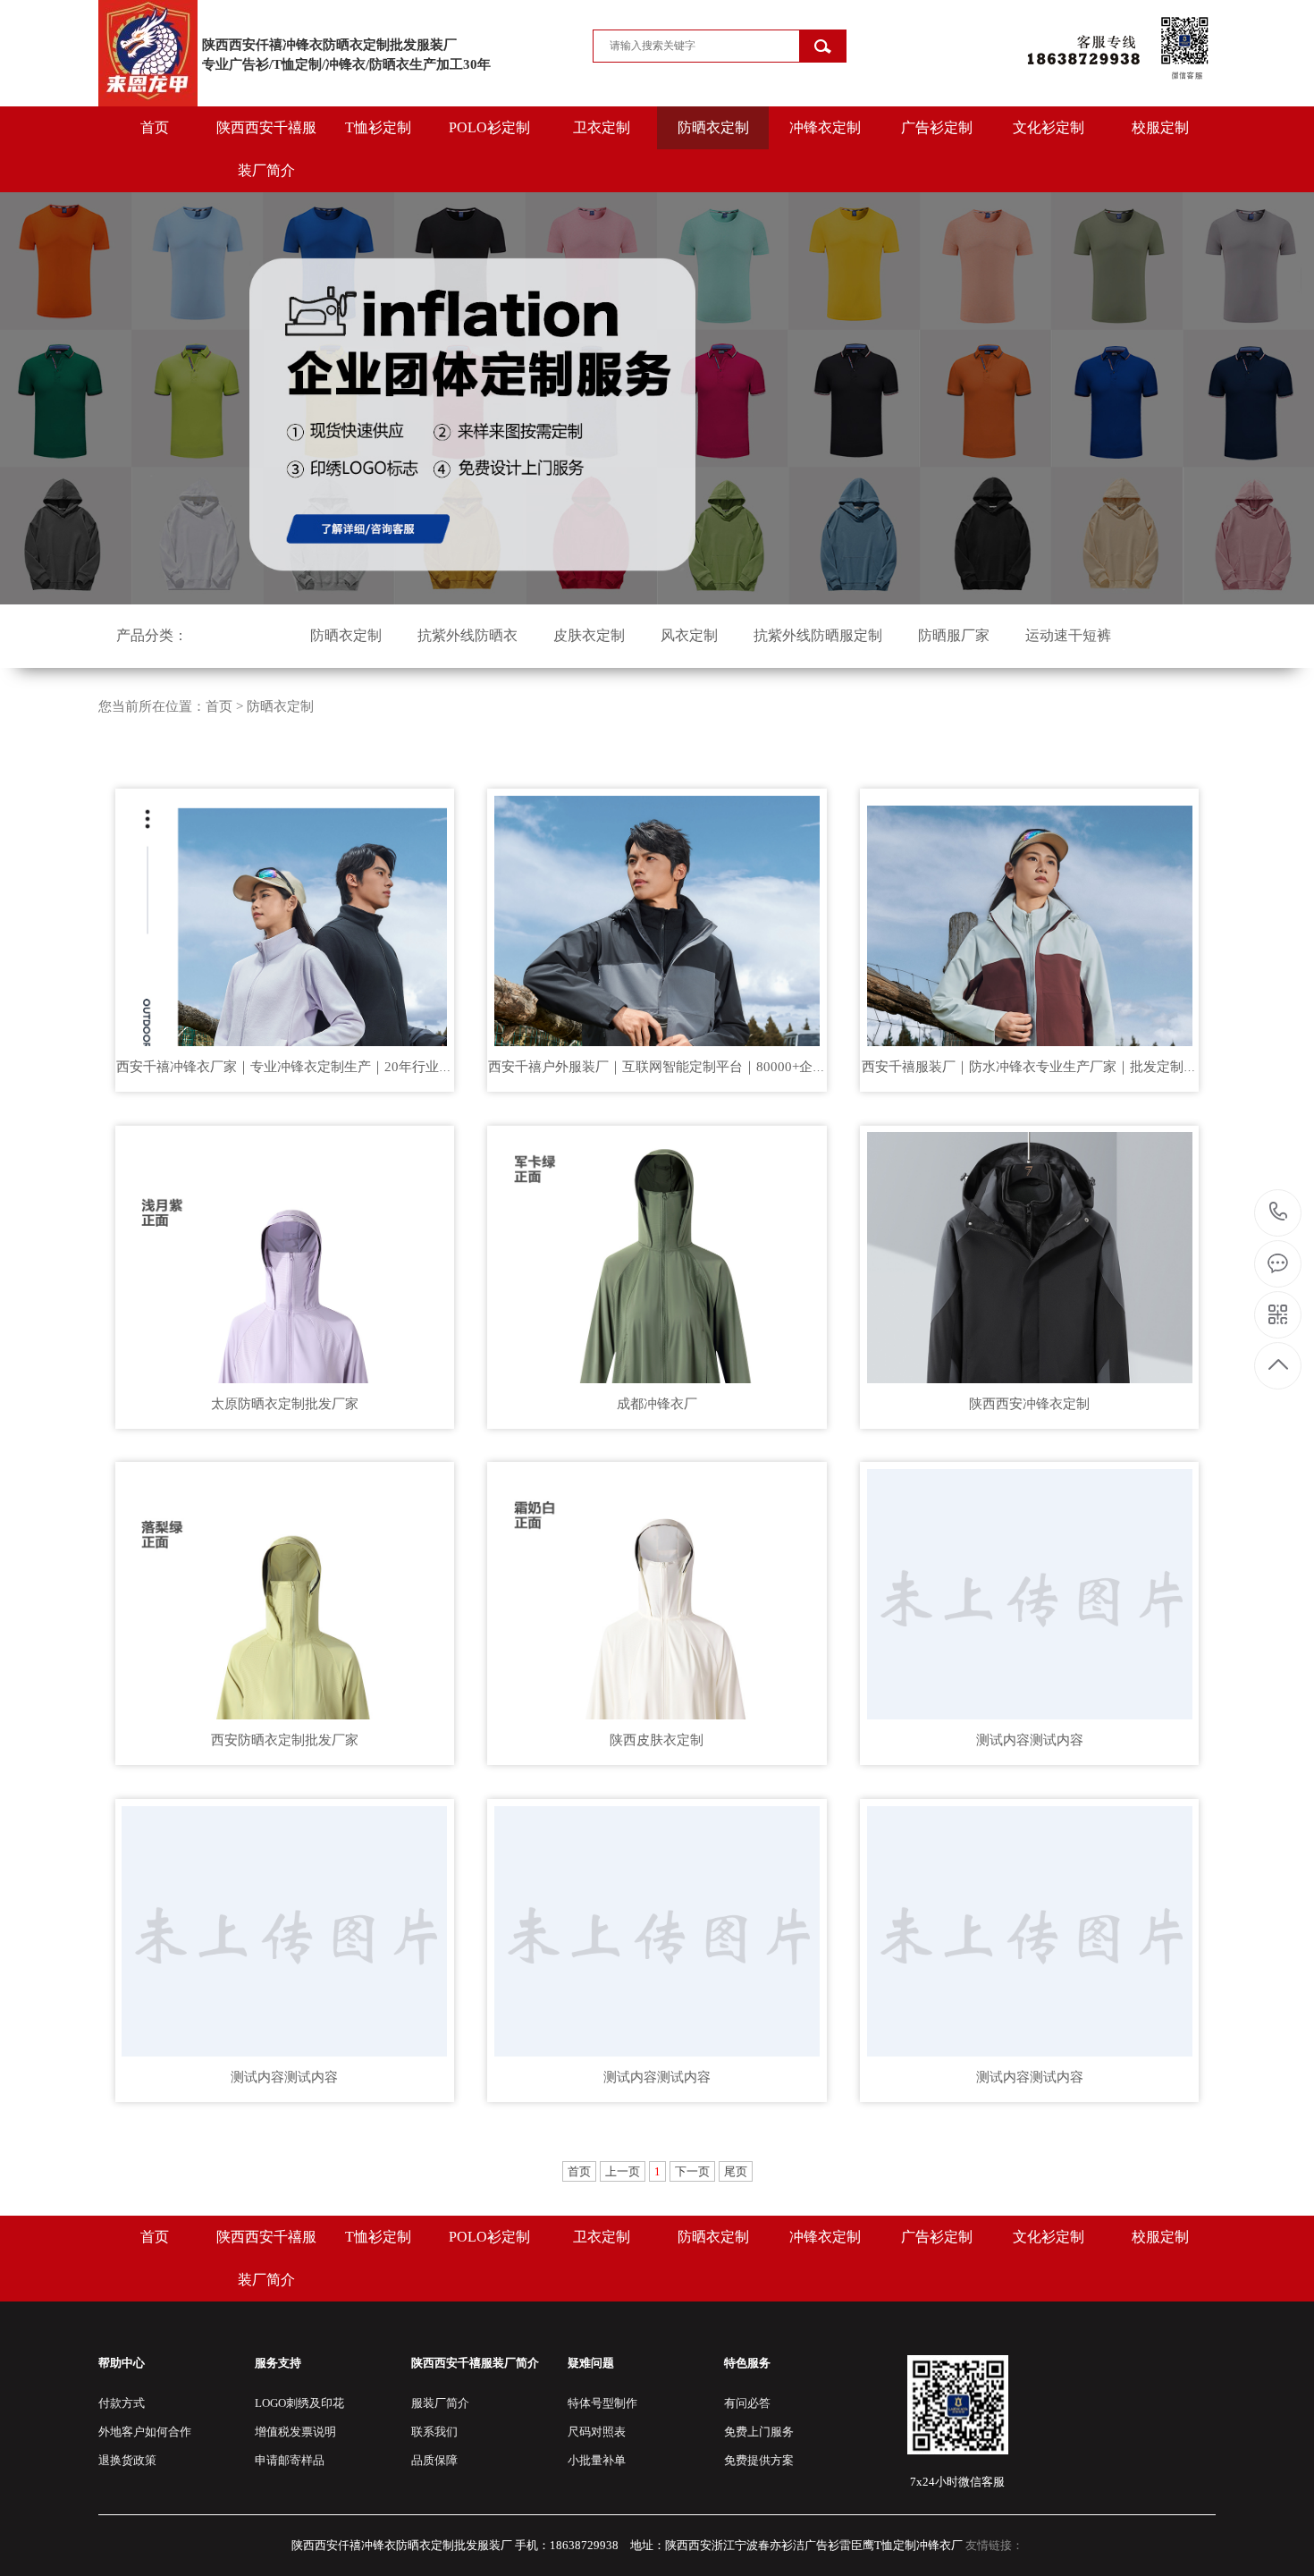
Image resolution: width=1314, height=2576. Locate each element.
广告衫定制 (937, 127)
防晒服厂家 (954, 635)
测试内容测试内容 (1030, 1740)
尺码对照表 (597, 2432)
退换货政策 (127, 2460)
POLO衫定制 (489, 127)
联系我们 (434, 2432)
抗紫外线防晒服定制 (818, 635)
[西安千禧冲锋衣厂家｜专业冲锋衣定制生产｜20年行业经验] (285, 917)
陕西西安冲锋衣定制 (1029, 1404)
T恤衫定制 (378, 127)
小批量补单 (597, 2460)
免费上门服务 (759, 2432)
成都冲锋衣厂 (657, 1404)
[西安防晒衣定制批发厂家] (285, 1591)
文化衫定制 (1049, 127)
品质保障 (434, 2460)
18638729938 (1279, 1213)
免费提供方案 (759, 2460)
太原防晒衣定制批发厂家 (285, 1404)
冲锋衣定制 (825, 127)
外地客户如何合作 (145, 2432)
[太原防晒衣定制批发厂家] (285, 1254)
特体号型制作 (602, 2403)
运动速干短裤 (1068, 635)
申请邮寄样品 (290, 2460)
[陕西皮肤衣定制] (657, 1591)
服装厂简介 (440, 2403)
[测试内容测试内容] (1029, 1591)
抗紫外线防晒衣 (467, 635)
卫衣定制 (602, 127)
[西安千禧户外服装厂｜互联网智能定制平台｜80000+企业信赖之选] (657, 917)
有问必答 (747, 2403)
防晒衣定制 (713, 127)
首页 (155, 127)
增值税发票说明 (295, 2432)
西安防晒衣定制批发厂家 (285, 1740)
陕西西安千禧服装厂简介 (266, 149)
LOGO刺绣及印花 (299, 2403)
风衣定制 (689, 635)
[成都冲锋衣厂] (657, 1254)
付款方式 (122, 2403)
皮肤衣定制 (589, 635)
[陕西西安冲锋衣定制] (1029, 1254)
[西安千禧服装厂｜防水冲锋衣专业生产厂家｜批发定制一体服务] (1029, 917)
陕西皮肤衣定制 (657, 1740)
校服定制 (1160, 127)
